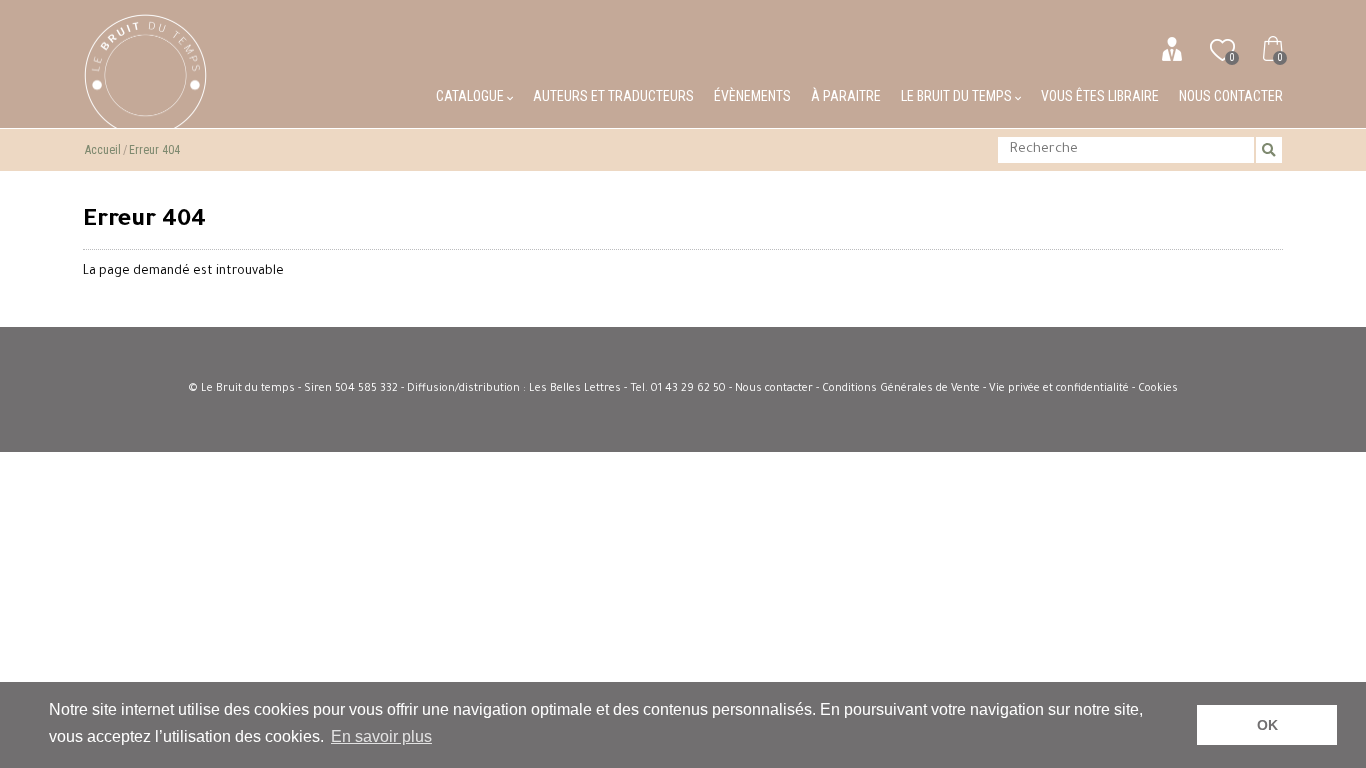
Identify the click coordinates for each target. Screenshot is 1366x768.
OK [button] (1267, 725)
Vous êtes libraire (1100, 96)
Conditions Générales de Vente (901, 389)
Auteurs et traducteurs (613, 96)
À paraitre (846, 96)
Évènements (752, 96)
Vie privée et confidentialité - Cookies (1083, 389)
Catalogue (471, 96)
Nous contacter (1231, 96)
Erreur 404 (154, 150)
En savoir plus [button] (381, 736)
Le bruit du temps (958, 96)
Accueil (103, 150)
